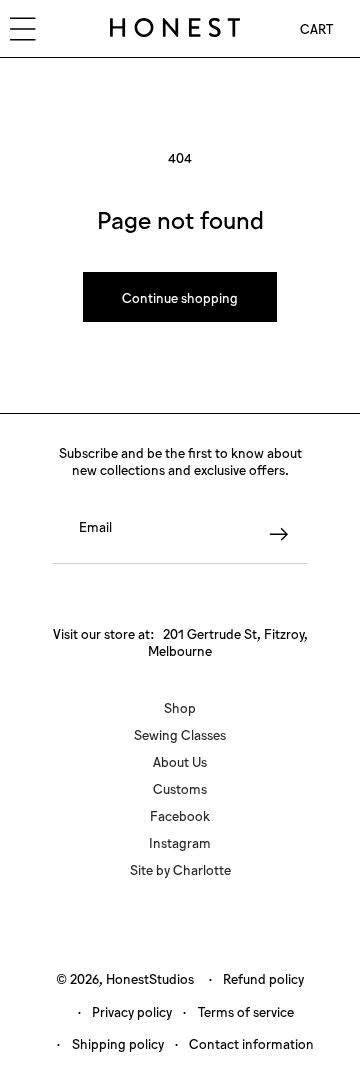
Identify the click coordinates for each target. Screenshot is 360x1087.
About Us (180, 761)
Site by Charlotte (180, 869)
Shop (180, 707)
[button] (316, 28)
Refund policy (263, 978)
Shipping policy (118, 1043)
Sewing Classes (180, 734)
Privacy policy (132, 1011)
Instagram (180, 842)
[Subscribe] (278, 534)
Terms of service (246, 1011)
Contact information (251, 1043)
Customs (180, 788)
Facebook (180, 815)
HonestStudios (150, 978)
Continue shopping (180, 297)
